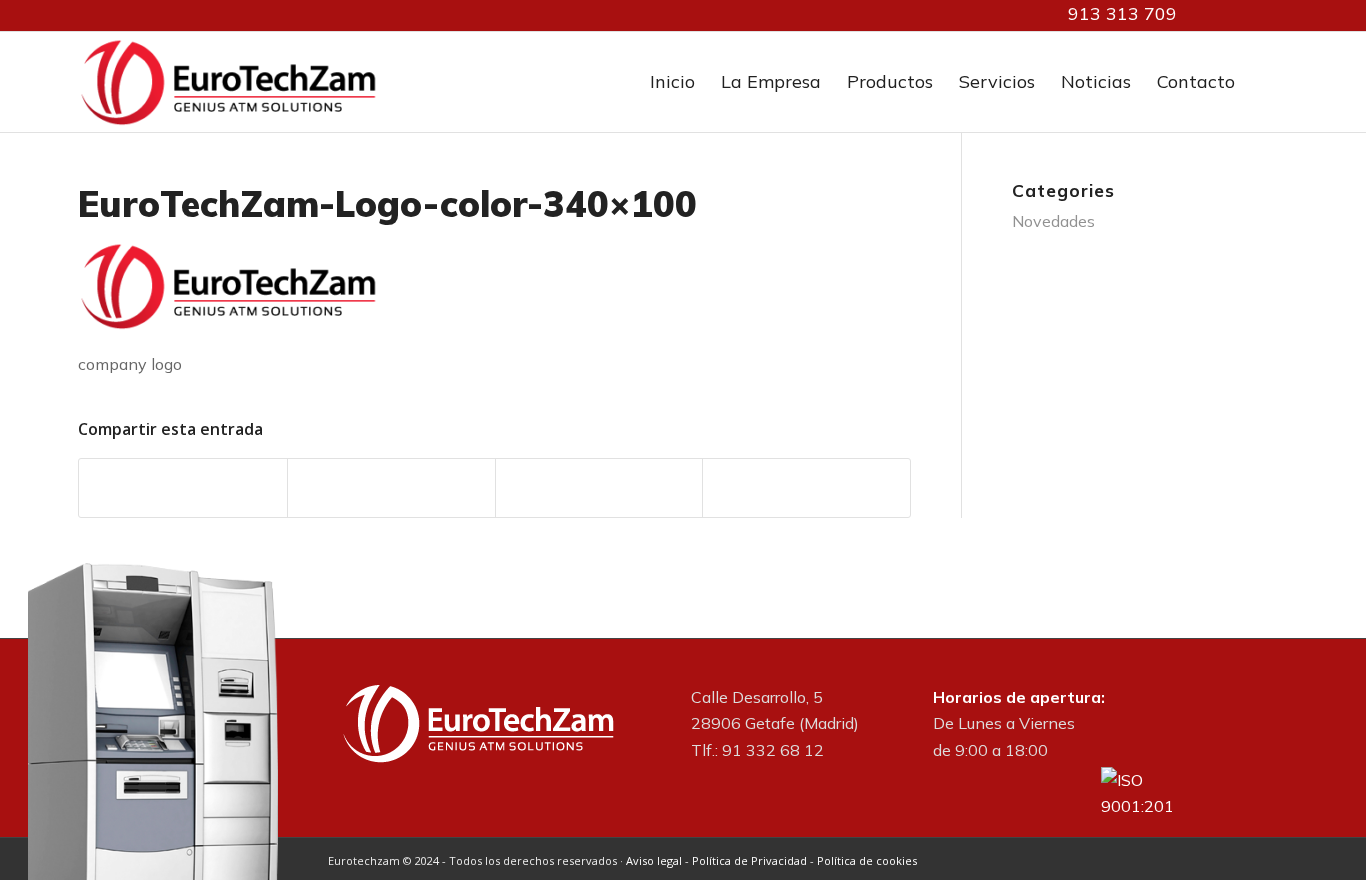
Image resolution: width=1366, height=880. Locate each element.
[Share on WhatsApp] (599, 487)
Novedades (1053, 221)
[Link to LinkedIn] (1213, 15)
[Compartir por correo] (806, 487)
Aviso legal (654, 860)
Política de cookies (867, 860)
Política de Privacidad (749, 860)
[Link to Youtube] (1273, 15)
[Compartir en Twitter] (391, 487)
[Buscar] (1268, 82)
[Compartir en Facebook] (183, 487)
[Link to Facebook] (1243, 15)
